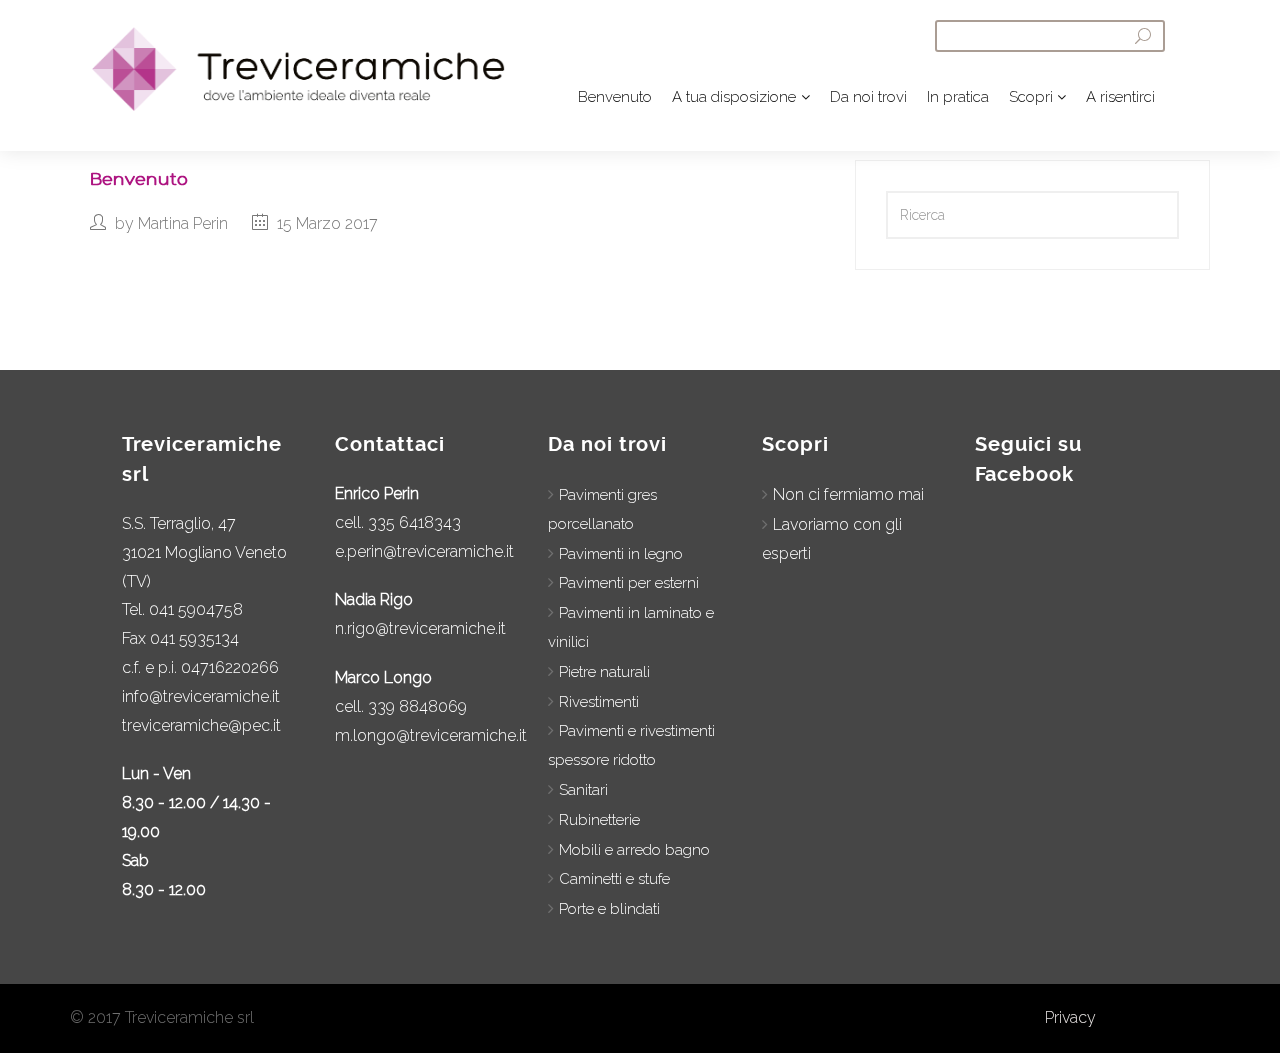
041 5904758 (196, 609)
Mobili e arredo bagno (634, 850)
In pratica (958, 97)
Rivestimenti (599, 702)
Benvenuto (615, 97)
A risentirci (1120, 97)
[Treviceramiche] (283, 69)
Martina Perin (183, 223)
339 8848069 (417, 706)
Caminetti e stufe (614, 879)
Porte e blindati (609, 909)
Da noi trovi (868, 97)
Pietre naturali (604, 672)
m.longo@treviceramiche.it (431, 735)
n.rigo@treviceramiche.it (420, 628)
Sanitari (583, 790)
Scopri (1031, 97)
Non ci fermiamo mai (848, 494)
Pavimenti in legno (621, 554)
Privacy (1070, 1017)
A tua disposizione (734, 97)
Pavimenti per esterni (629, 583)
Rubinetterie (599, 820)
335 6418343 (414, 522)
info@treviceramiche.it (201, 696)
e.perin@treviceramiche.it (424, 551)
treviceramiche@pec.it (201, 725)
